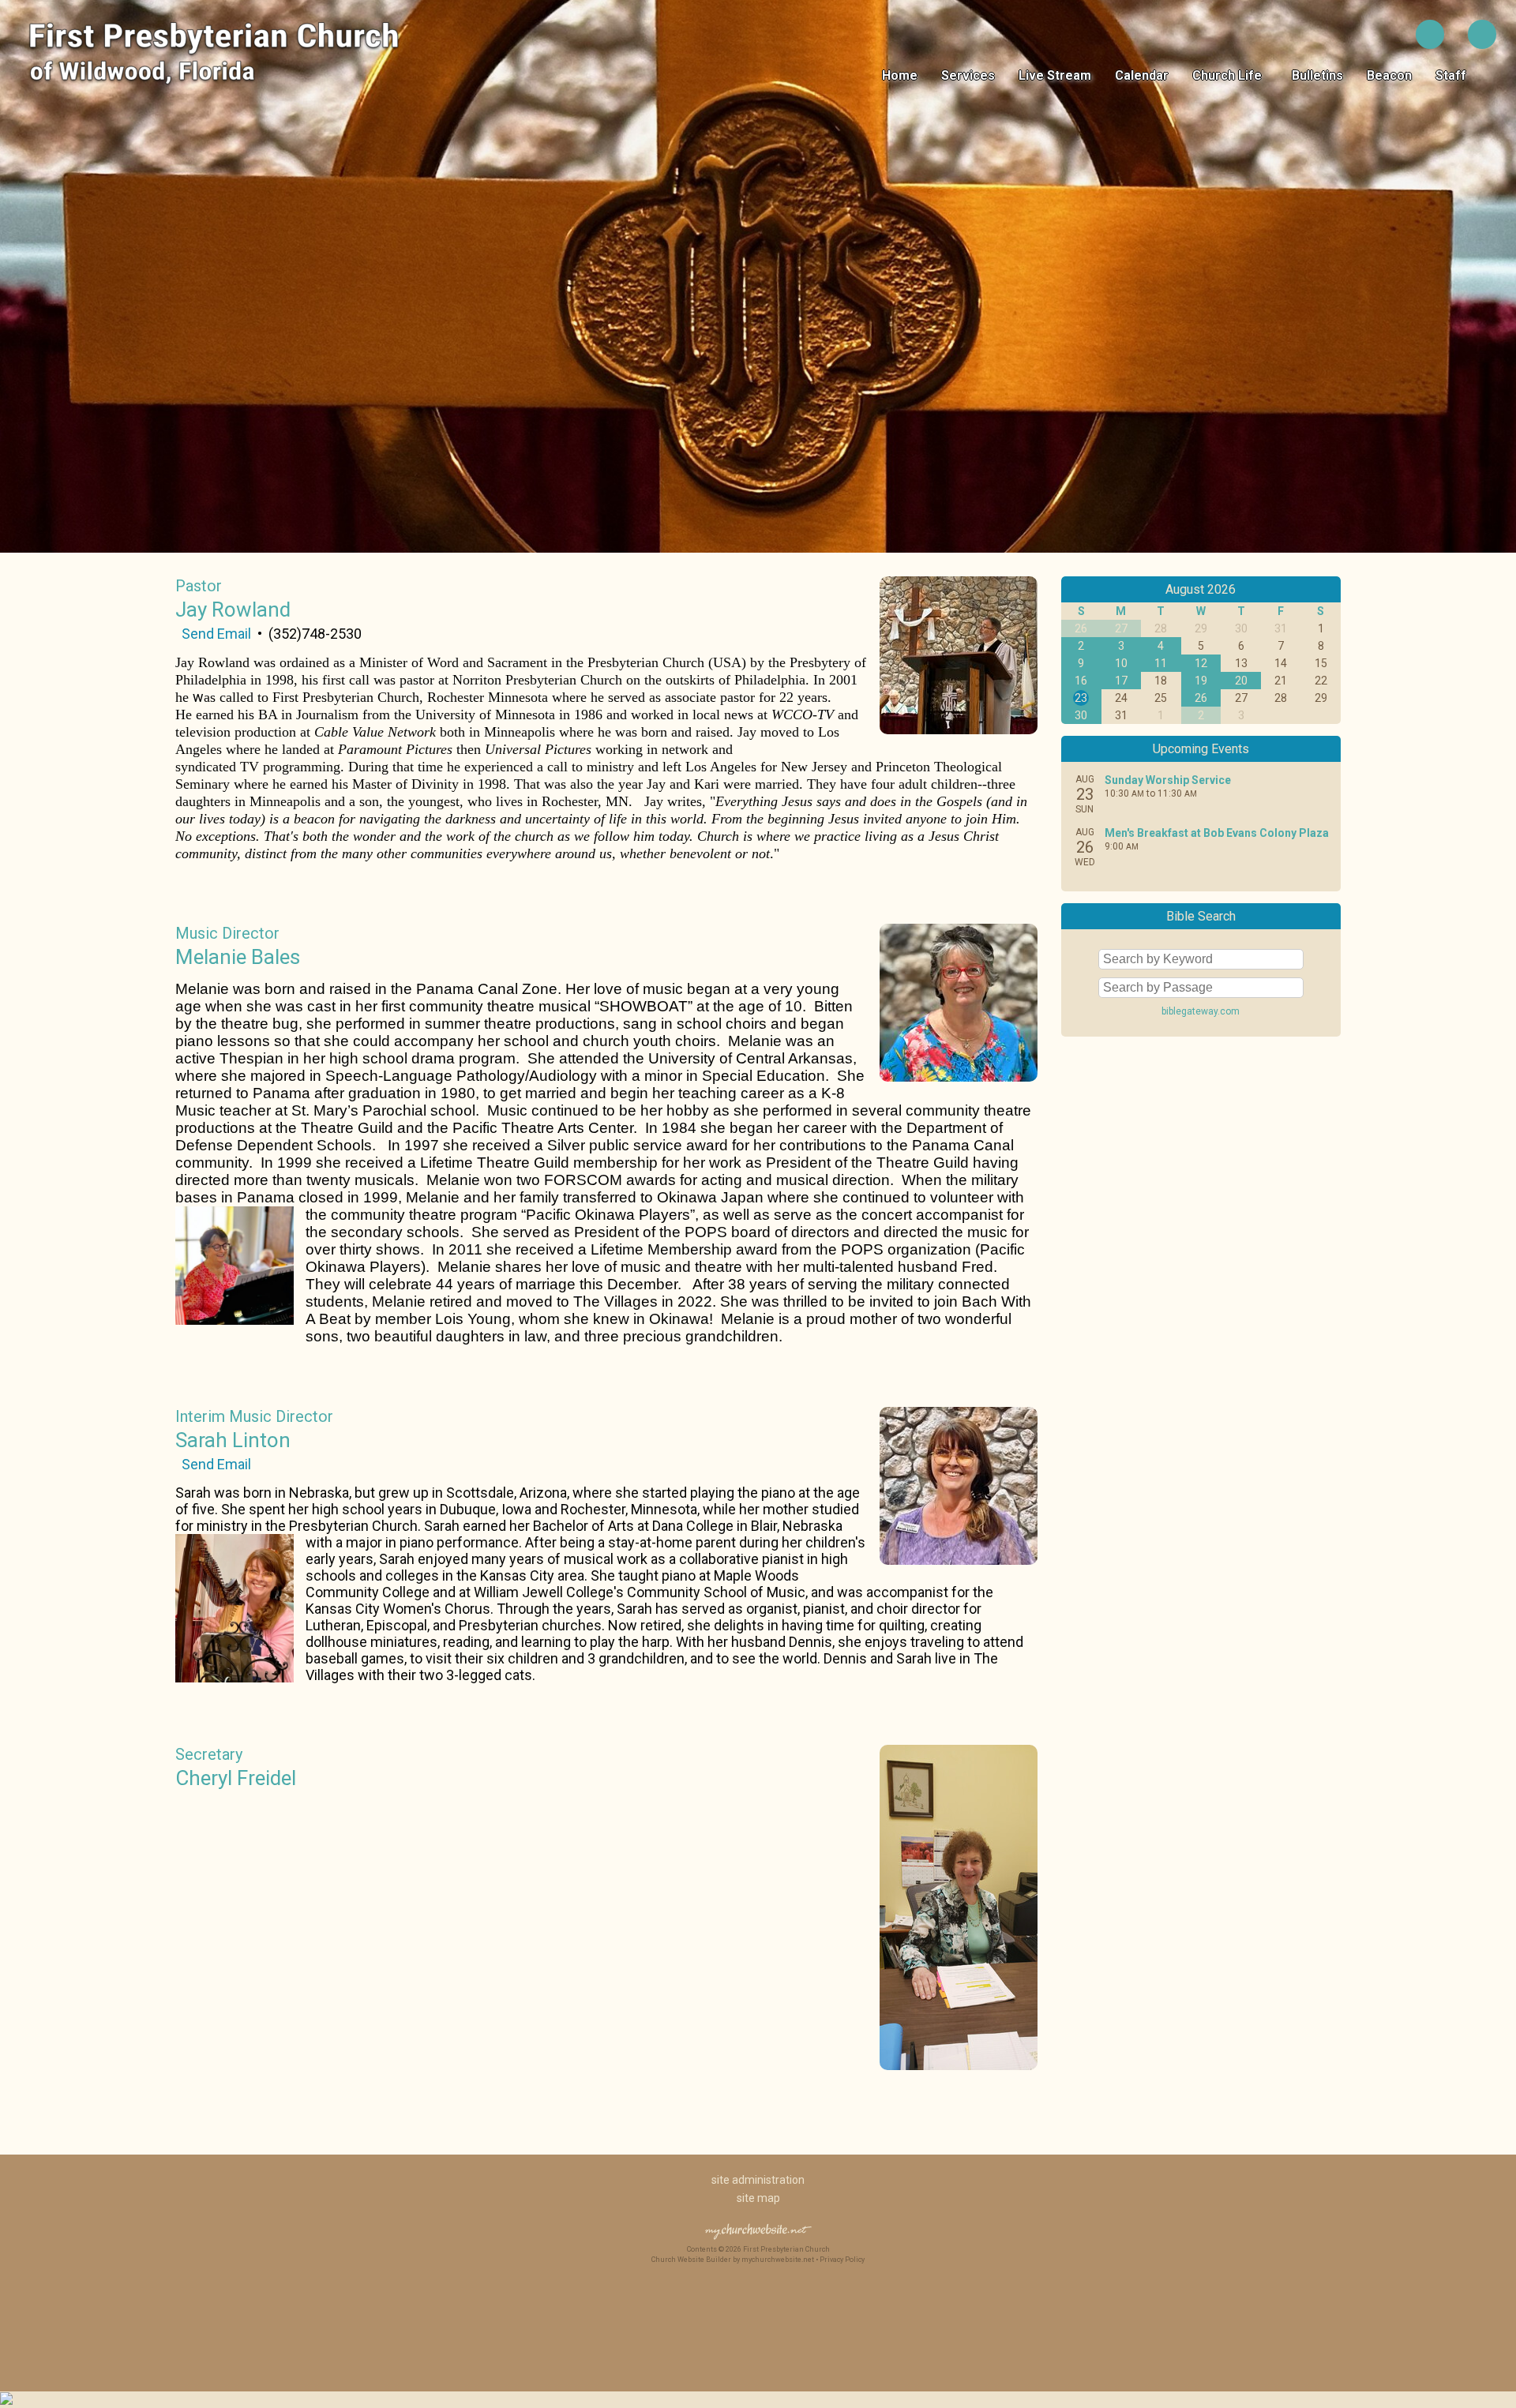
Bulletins (1317, 75)
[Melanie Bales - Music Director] (959, 1076)
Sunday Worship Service (1168, 780)
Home (900, 75)
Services (968, 75)
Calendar (1142, 75)
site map (758, 2198)
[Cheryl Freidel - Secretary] (959, 2065)
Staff (1454, 75)
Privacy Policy (842, 2260)
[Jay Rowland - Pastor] (959, 729)
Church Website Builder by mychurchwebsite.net (733, 2260)
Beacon (1389, 75)
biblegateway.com (1201, 1011)
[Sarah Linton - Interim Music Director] (959, 1560)
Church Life (1230, 75)
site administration (758, 2180)
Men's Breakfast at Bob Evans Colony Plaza (1217, 833)
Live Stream (1055, 75)
